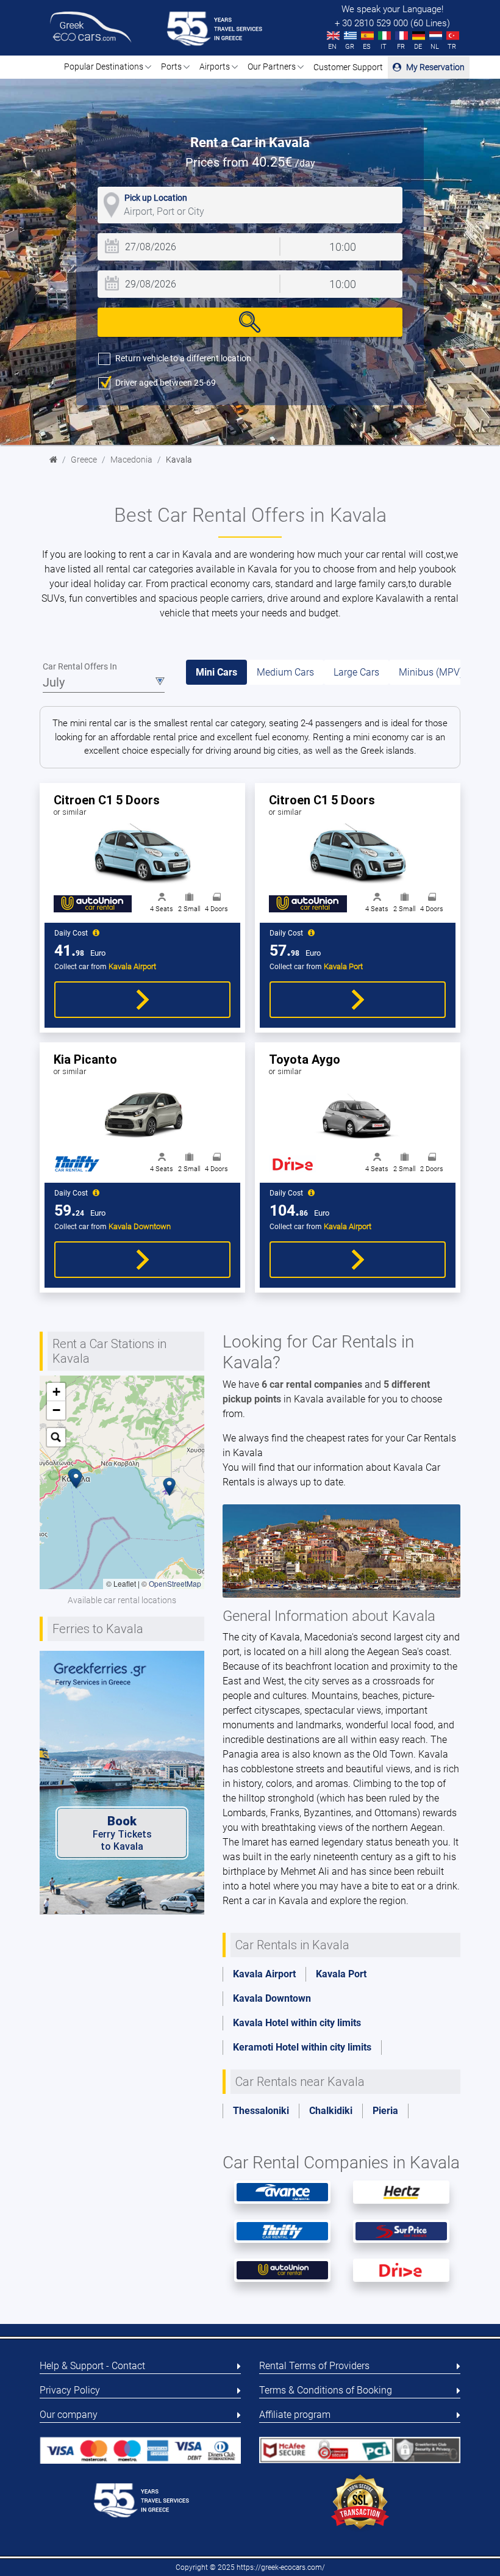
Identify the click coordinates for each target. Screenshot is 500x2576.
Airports (216, 67)
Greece (84, 460)
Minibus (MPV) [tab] (431, 672)
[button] (170, 1487)
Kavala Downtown (272, 1998)
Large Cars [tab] (356, 672)
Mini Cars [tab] (216, 672)
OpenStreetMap (175, 1583)
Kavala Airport (264, 1974)
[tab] (250, 1004)
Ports (172, 67)
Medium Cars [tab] (285, 672)
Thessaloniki (261, 2111)
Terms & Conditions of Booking (326, 2390)
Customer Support (348, 67)
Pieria (385, 2111)
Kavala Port (341, 1974)
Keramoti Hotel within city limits (302, 2047)
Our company (69, 2415)
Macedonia (131, 460)
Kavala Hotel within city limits (297, 2023)
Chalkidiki (331, 2111)
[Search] (250, 322)
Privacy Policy (70, 2390)
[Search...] (56, 1437)
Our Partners (273, 67)
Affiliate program (295, 2415)
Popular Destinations (105, 67)
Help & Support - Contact (92, 2366)
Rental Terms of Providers (314, 2366)
